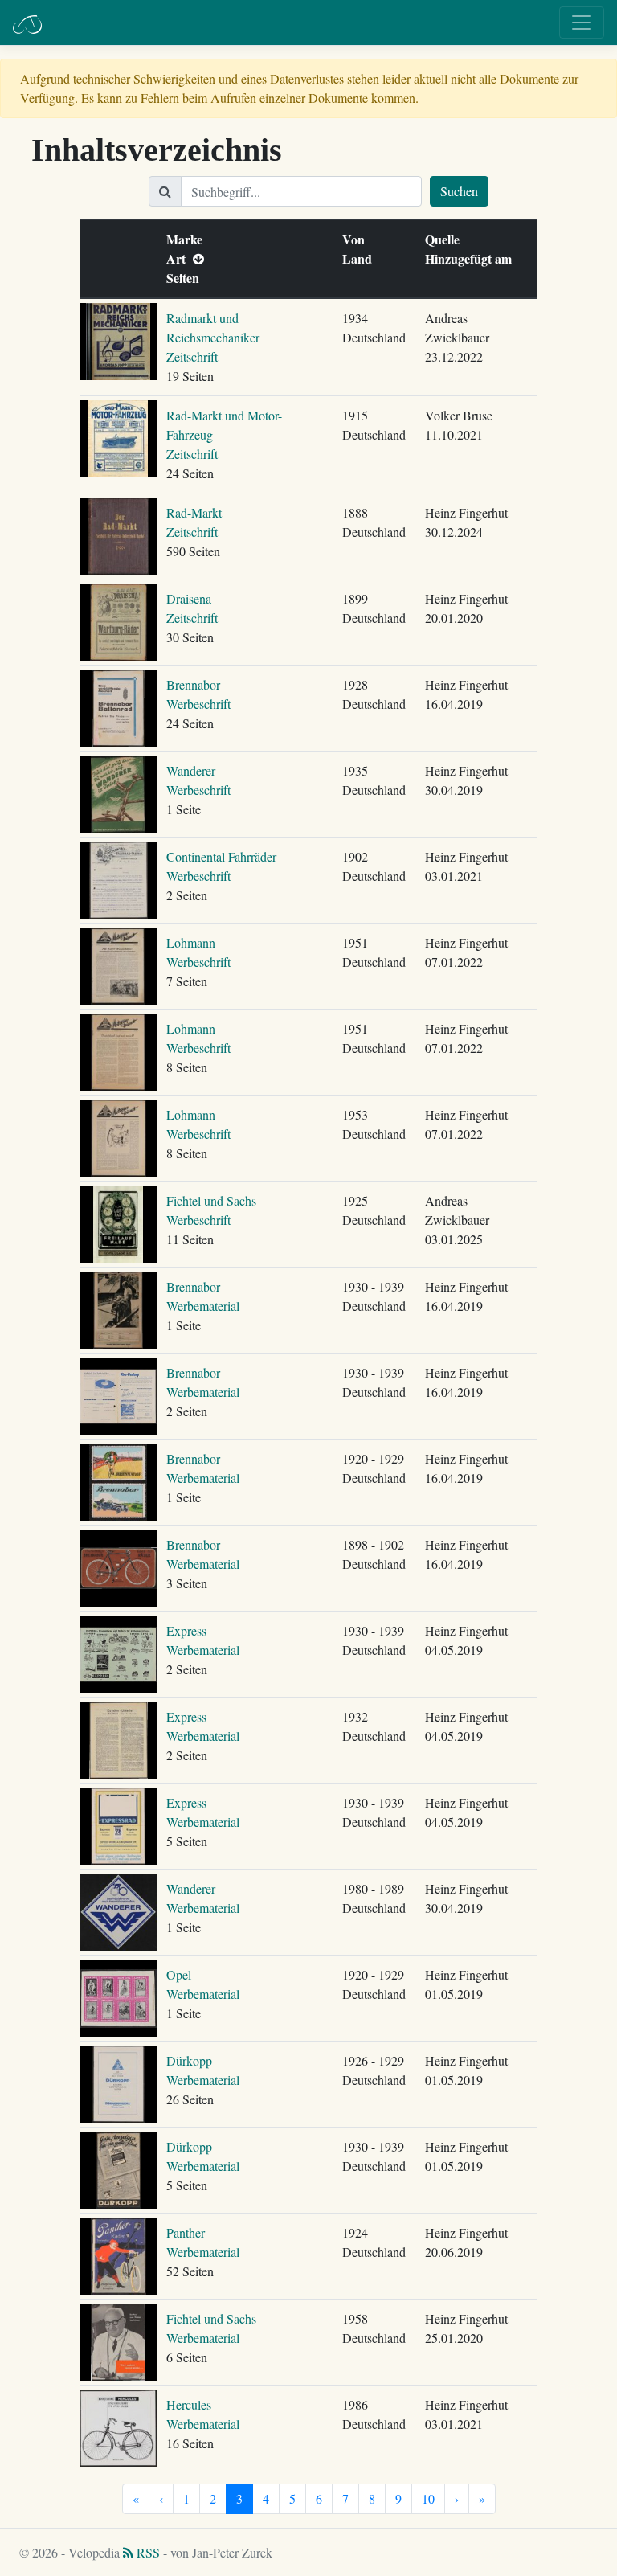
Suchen (459, 191)
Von (357, 239)
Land (361, 258)
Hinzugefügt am (472, 258)
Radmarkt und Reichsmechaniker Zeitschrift (213, 337)
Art (180, 258)
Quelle (446, 239)
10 (428, 2498)
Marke (188, 239)
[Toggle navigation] (582, 23)
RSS (147, 2552)
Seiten (186, 278)
